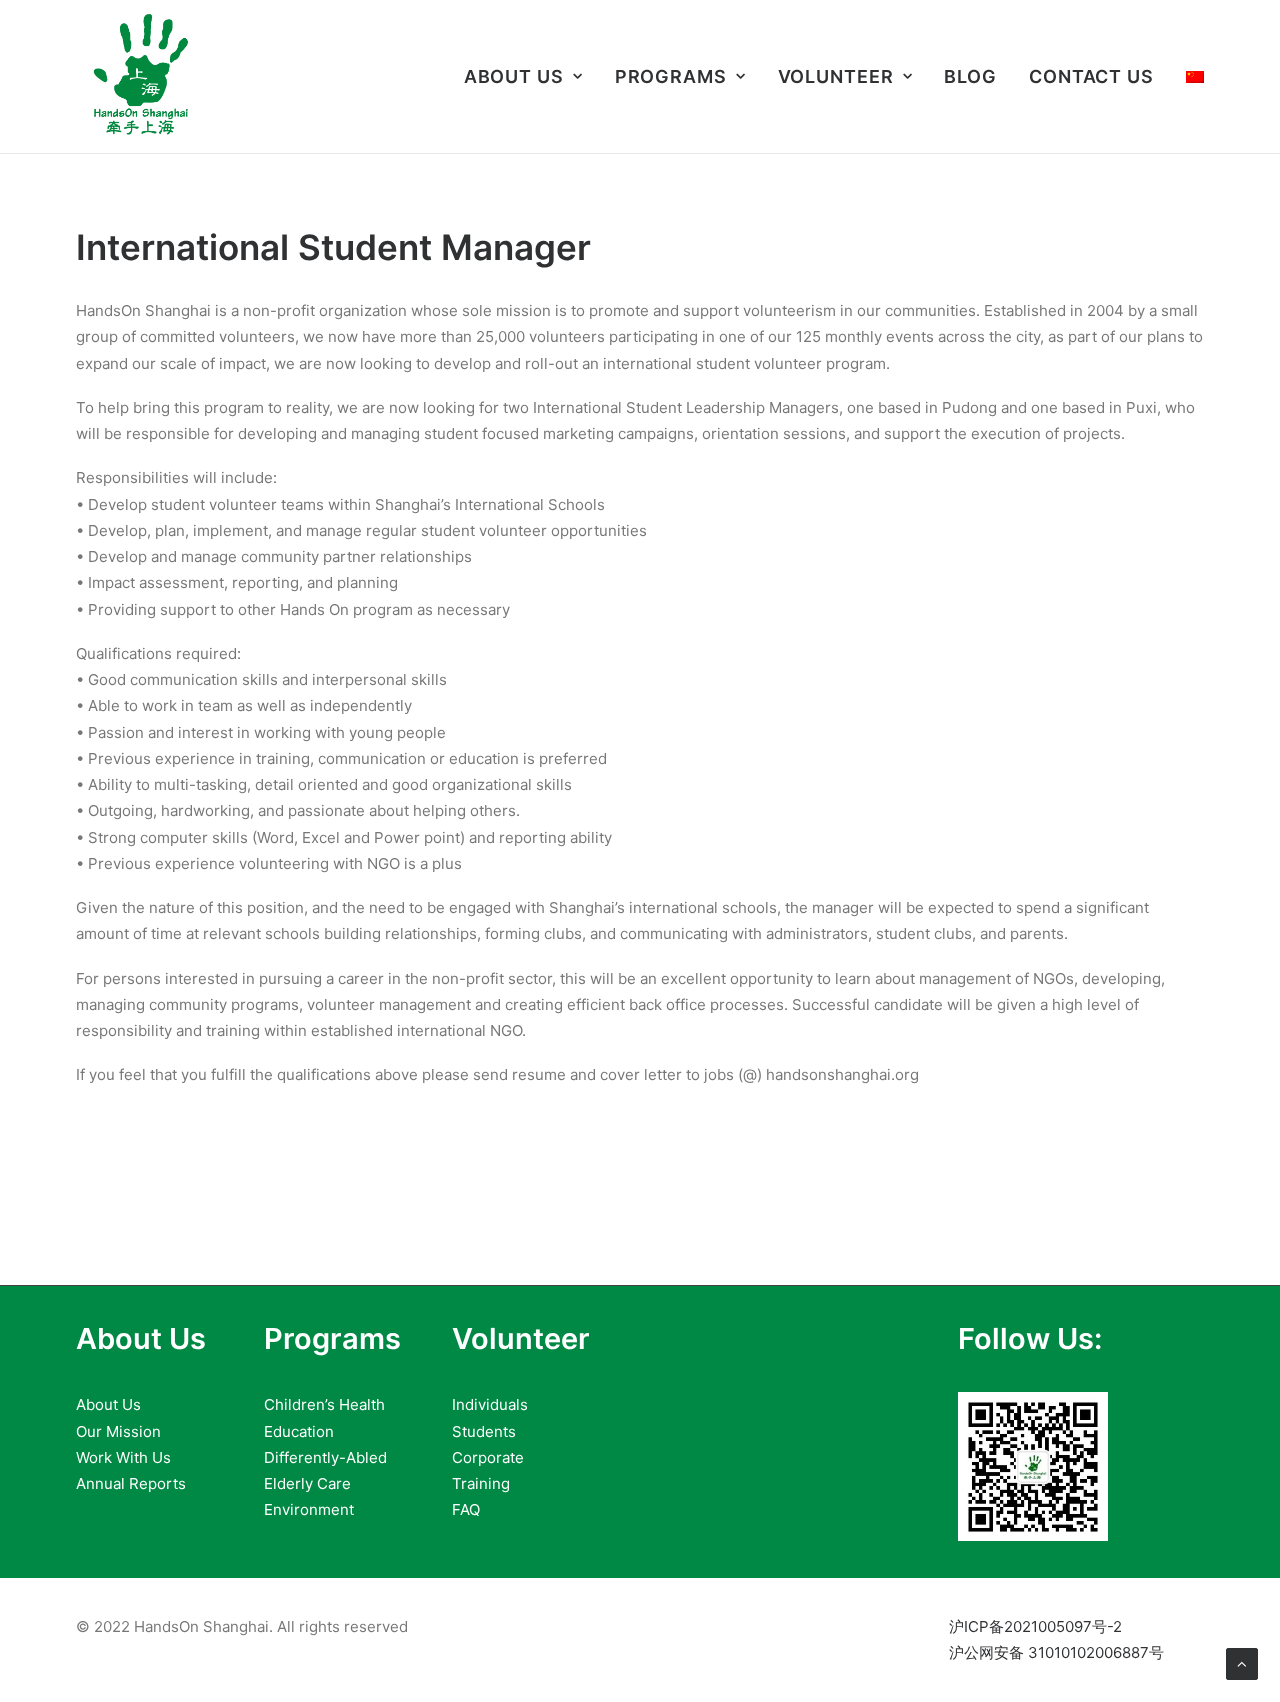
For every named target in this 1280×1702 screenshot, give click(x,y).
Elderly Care (307, 1483)
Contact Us (1091, 76)
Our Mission (118, 1431)
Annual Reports (131, 1483)
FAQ (466, 1509)
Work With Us (123, 1457)
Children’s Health (324, 1404)
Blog (970, 76)
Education (299, 1431)
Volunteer (836, 76)
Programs (671, 76)
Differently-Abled (325, 1457)
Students (484, 1431)
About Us (514, 76)
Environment (309, 1509)
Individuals (490, 1404)
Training (481, 1483)
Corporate (488, 1457)
